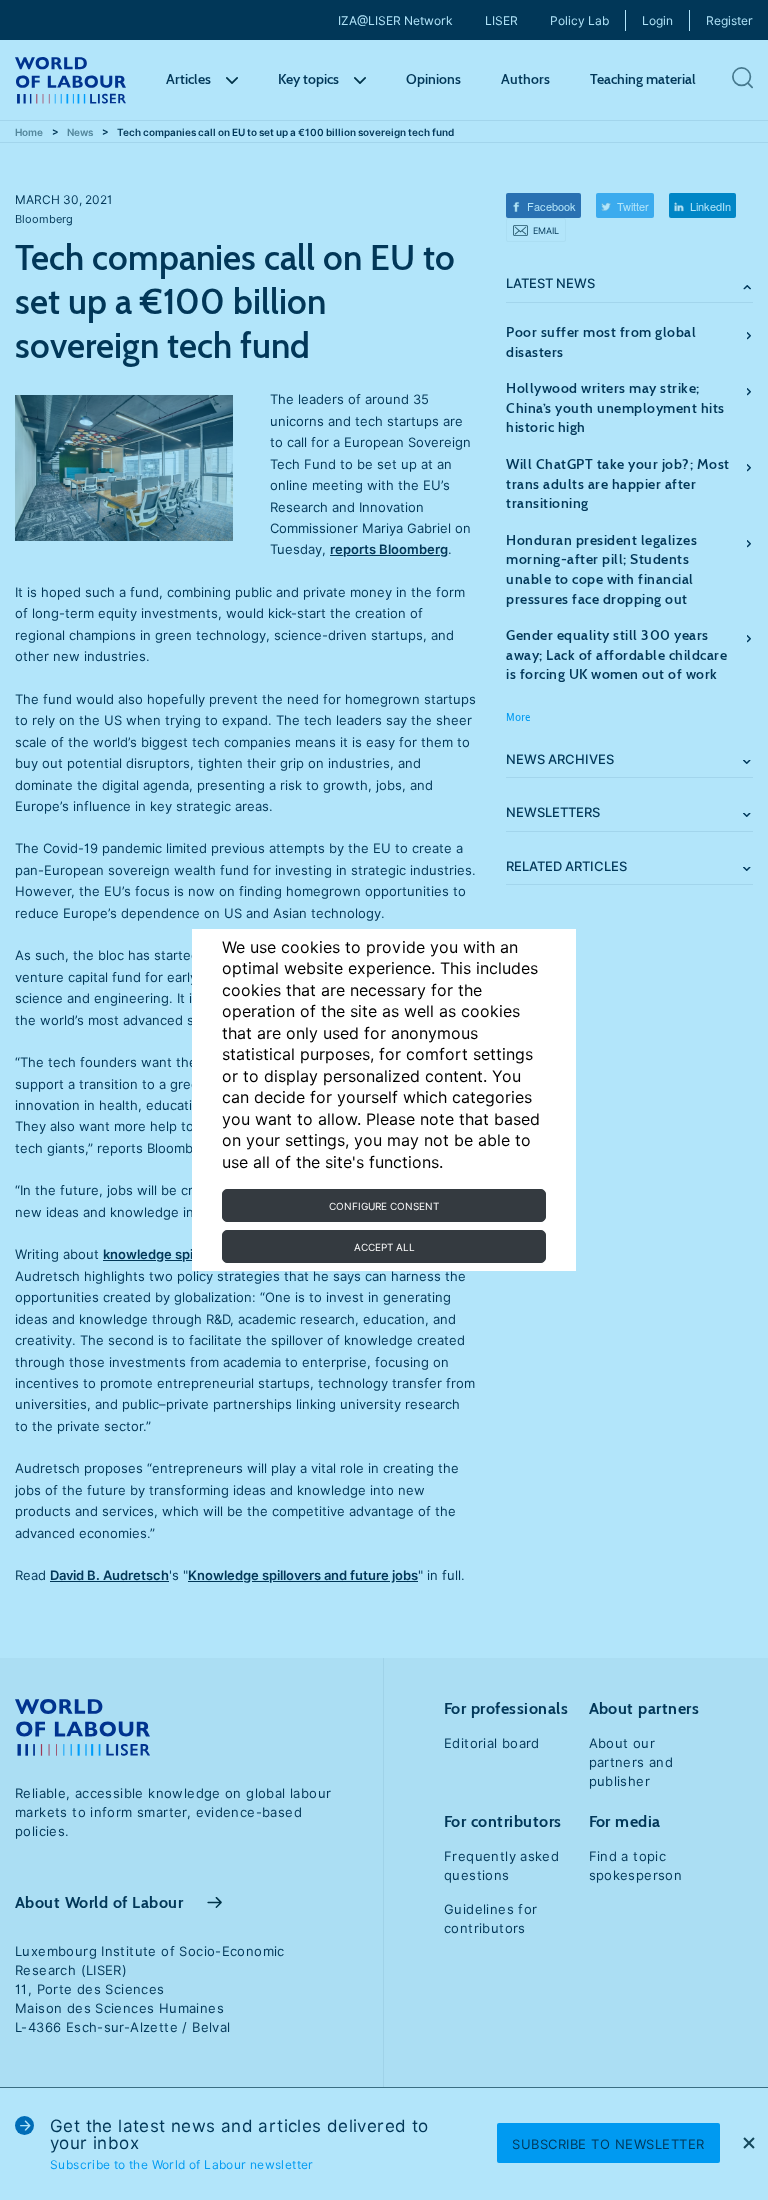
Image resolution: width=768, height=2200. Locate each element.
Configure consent (384, 1206)
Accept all (384, 1247)
